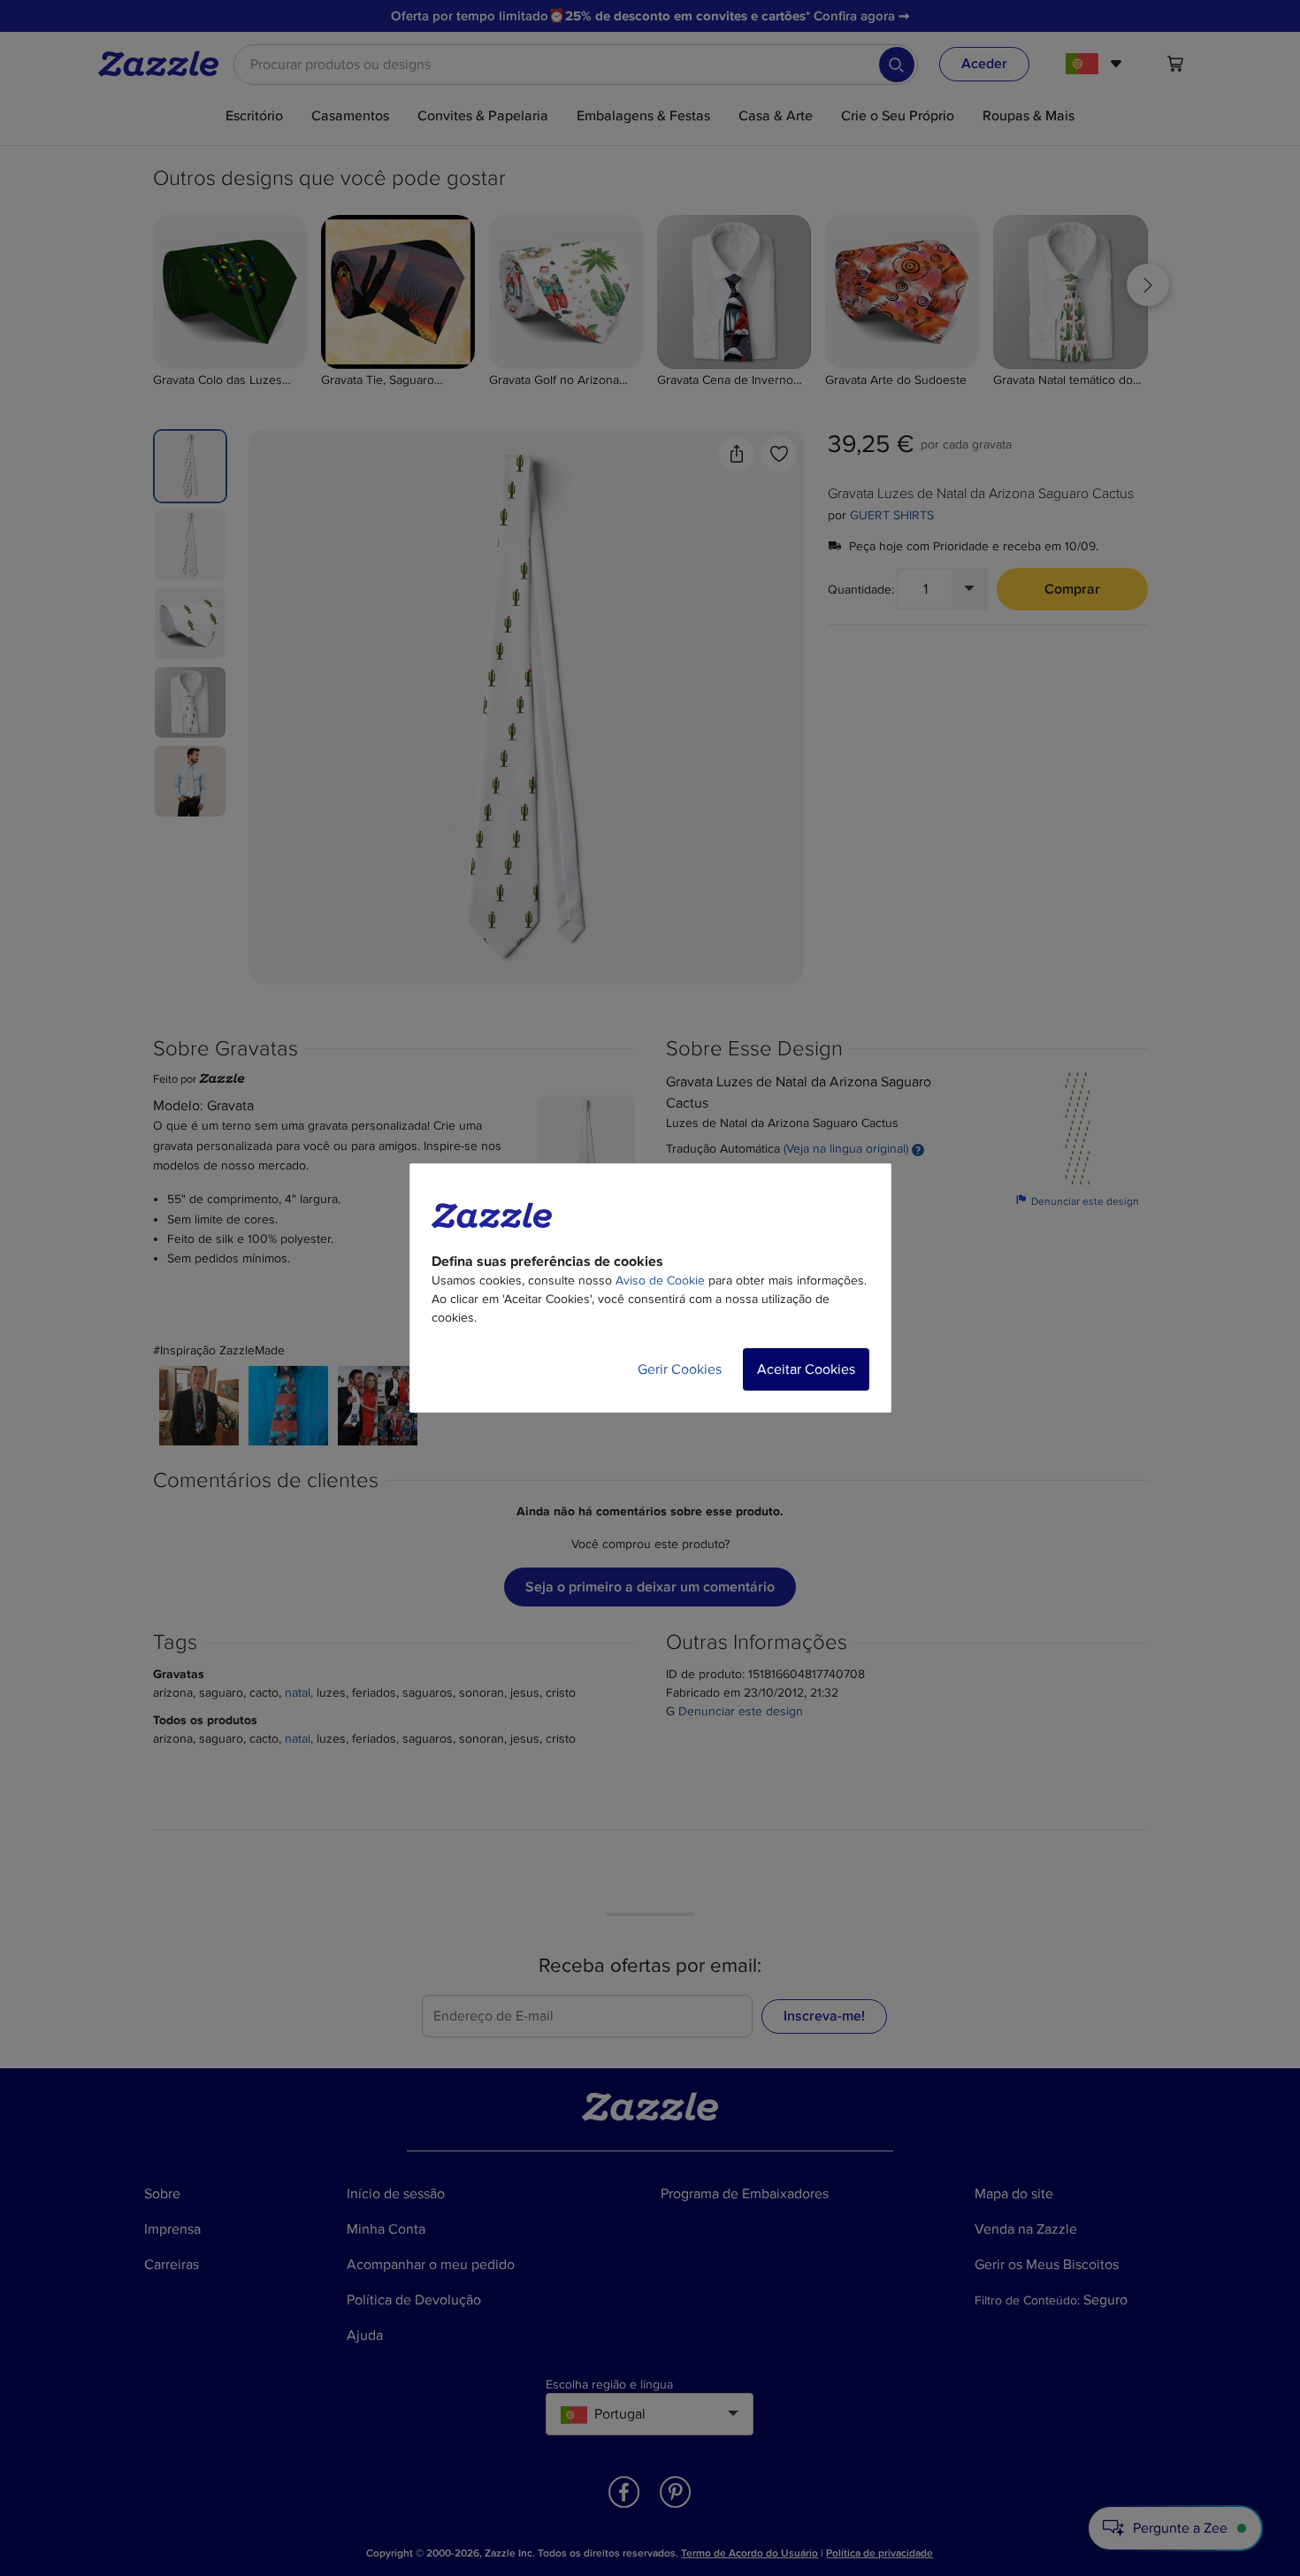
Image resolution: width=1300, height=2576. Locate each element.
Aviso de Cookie (660, 1280)
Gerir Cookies (680, 1369)
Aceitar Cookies (806, 1369)
